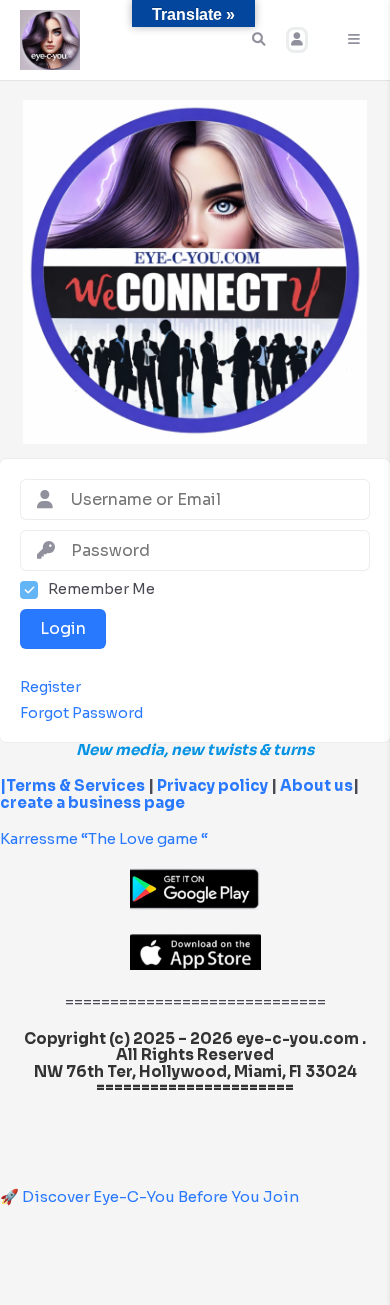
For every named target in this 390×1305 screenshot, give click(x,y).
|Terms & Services (72, 785)
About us (315, 785)
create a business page (92, 802)
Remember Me (101, 589)
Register (50, 687)
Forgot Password (81, 713)
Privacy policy (212, 785)
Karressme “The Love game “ (104, 838)
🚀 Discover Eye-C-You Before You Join (149, 1196)
